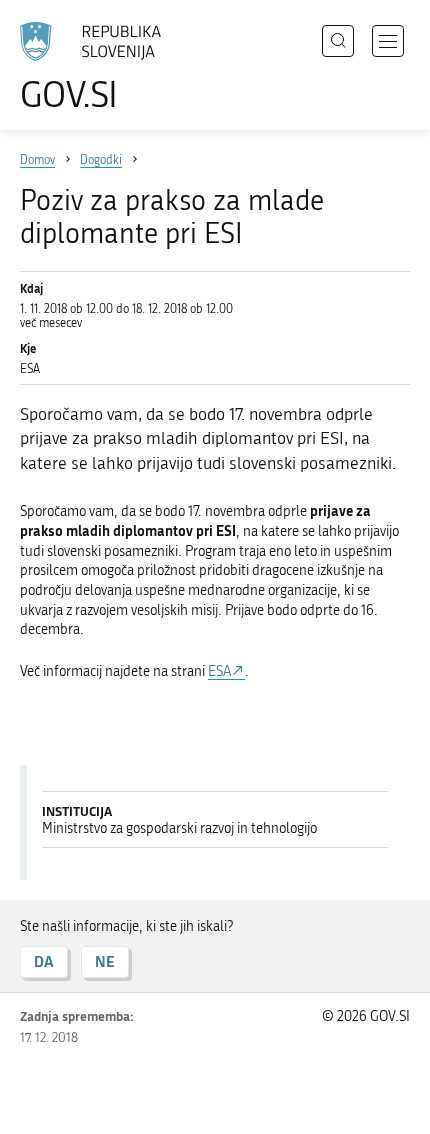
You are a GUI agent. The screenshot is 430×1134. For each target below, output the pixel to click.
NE (105, 961)
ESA (219, 671)
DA (44, 961)
